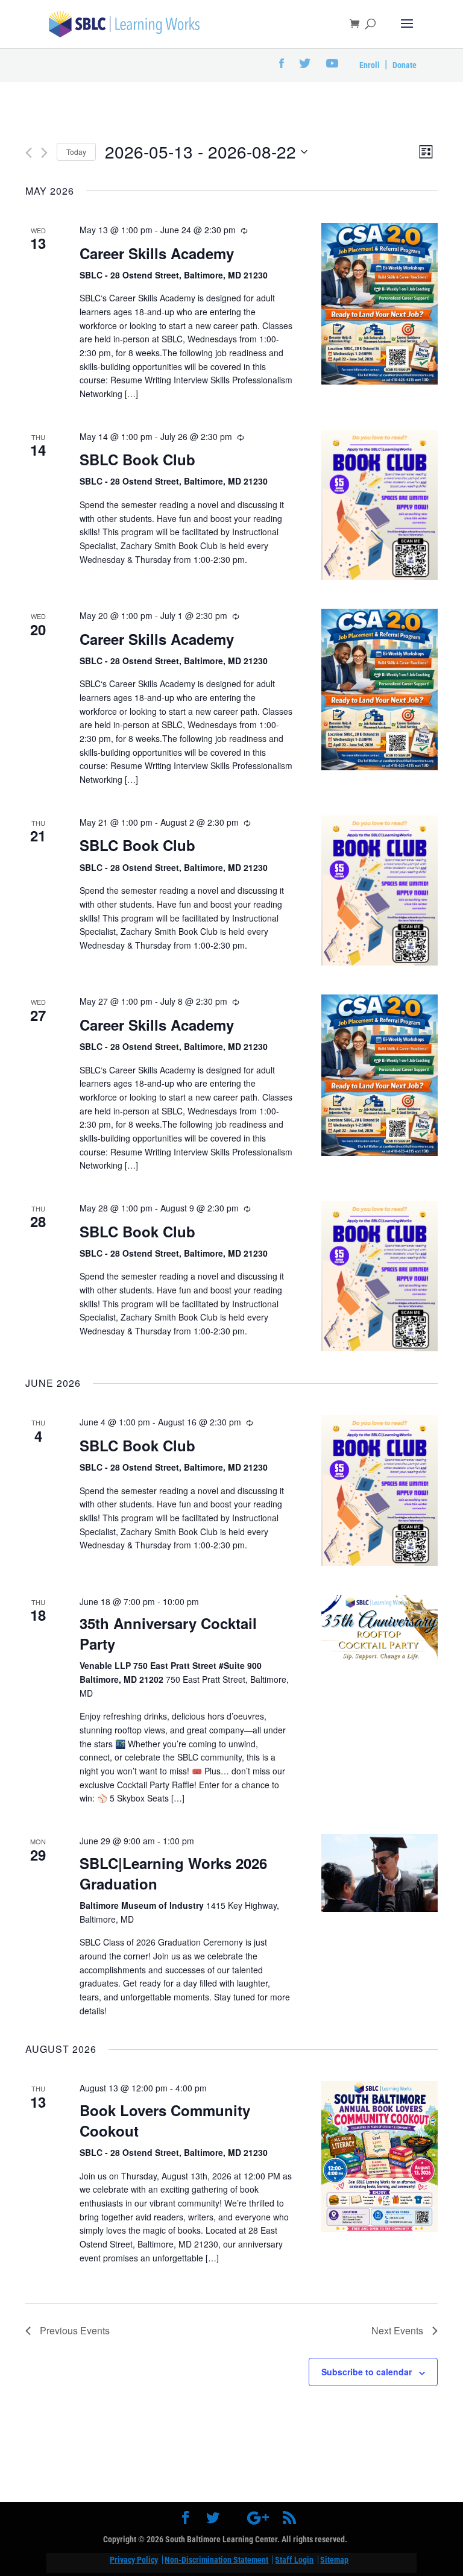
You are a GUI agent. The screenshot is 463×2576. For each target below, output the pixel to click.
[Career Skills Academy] (380, 304)
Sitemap (334, 2560)
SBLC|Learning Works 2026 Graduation (173, 1873)
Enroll (370, 65)
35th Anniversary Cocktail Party (168, 1633)
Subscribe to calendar (367, 2372)
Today (76, 152)
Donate (405, 65)
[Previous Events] (29, 153)
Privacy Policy (134, 2560)
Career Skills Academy (157, 253)
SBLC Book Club (137, 459)
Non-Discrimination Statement (216, 2560)
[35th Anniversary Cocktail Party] (380, 1628)
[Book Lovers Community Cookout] (380, 2157)
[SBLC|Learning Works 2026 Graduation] (380, 1873)
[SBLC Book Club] (380, 505)
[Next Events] (44, 153)
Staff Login (294, 2560)
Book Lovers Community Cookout (165, 2120)
